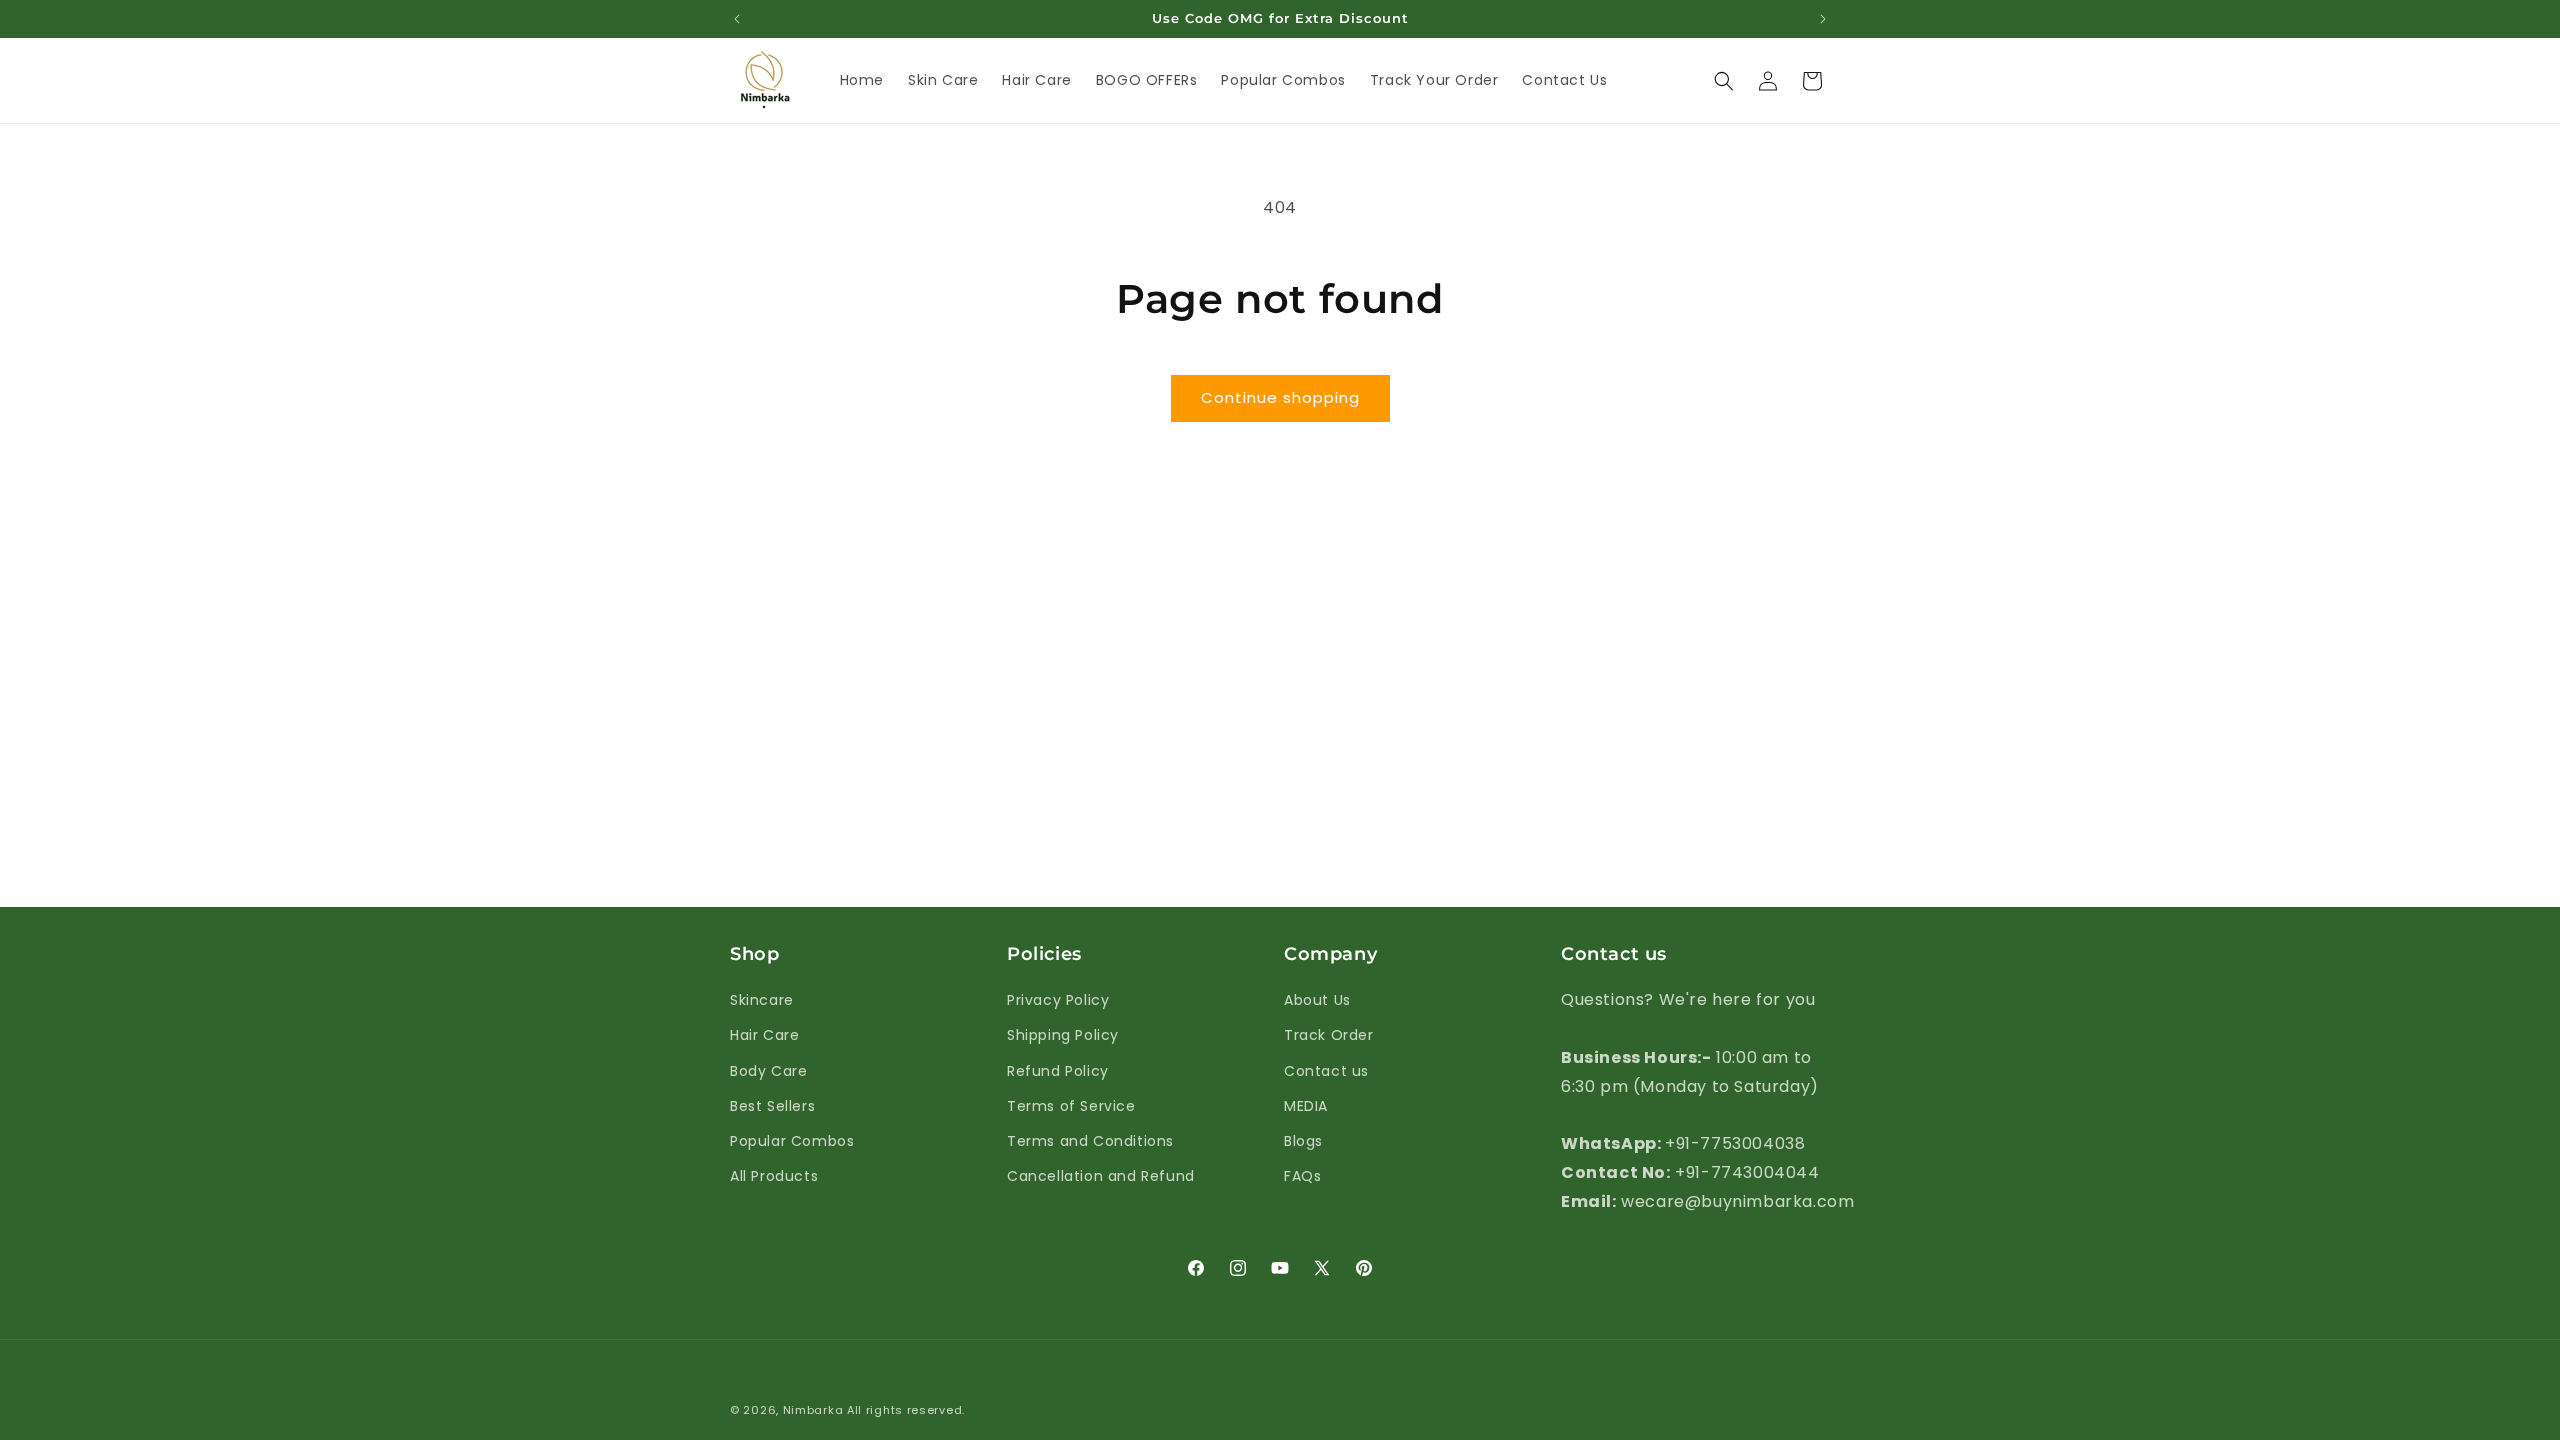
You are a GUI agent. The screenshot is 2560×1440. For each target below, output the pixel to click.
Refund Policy (1058, 1071)
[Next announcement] (1823, 19)
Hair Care (764, 1035)
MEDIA (1306, 1106)
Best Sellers (772, 1106)
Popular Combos (792, 1141)
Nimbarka (813, 1410)
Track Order (1329, 1035)
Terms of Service (1071, 1106)
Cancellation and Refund (1101, 1176)
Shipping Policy (1063, 1035)
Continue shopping (1280, 397)
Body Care (768, 1071)
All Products (774, 1176)
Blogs (1303, 1141)
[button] (1724, 81)
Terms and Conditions (1090, 1141)
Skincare (762, 1000)
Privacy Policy (1058, 1000)
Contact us (1326, 1071)
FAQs (1302, 1176)
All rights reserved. (906, 1410)
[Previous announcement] (737, 19)
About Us (1317, 1000)
